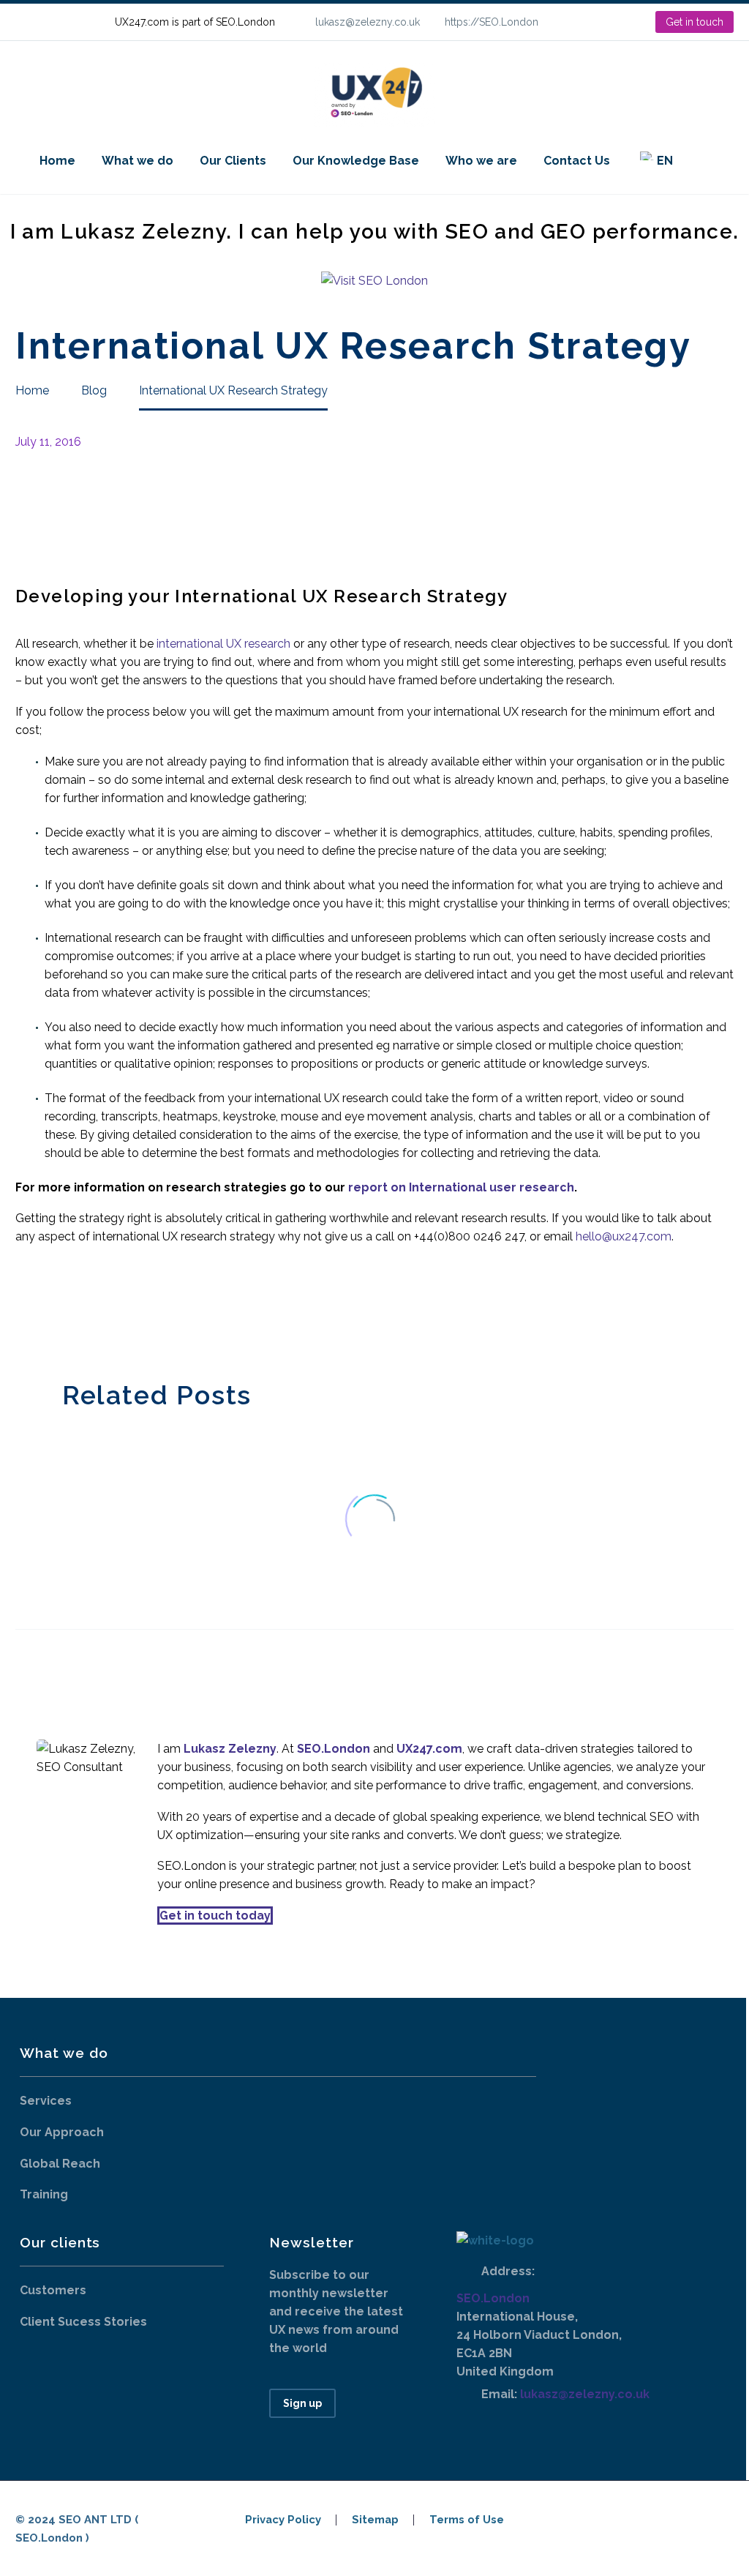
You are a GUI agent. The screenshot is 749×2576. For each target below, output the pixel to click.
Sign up (302, 2403)
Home (57, 161)
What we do (138, 161)
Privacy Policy (283, 2520)
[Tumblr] (91, 1308)
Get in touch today (215, 1916)
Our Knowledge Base (356, 161)
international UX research (222, 644)
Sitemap (375, 2520)
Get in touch (695, 22)
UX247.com (429, 1749)
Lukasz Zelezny (230, 1749)
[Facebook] (25, 1308)
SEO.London (493, 2298)
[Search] (701, 161)
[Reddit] (135, 1308)
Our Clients (233, 161)
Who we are (481, 161)
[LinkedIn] (597, 22)
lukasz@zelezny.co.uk (368, 22)
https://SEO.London (492, 22)
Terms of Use (467, 2520)
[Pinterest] (69, 1308)
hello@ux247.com (624, 1236)
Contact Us (577, 161)
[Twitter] (47, 1308)
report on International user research (460, 1187)
